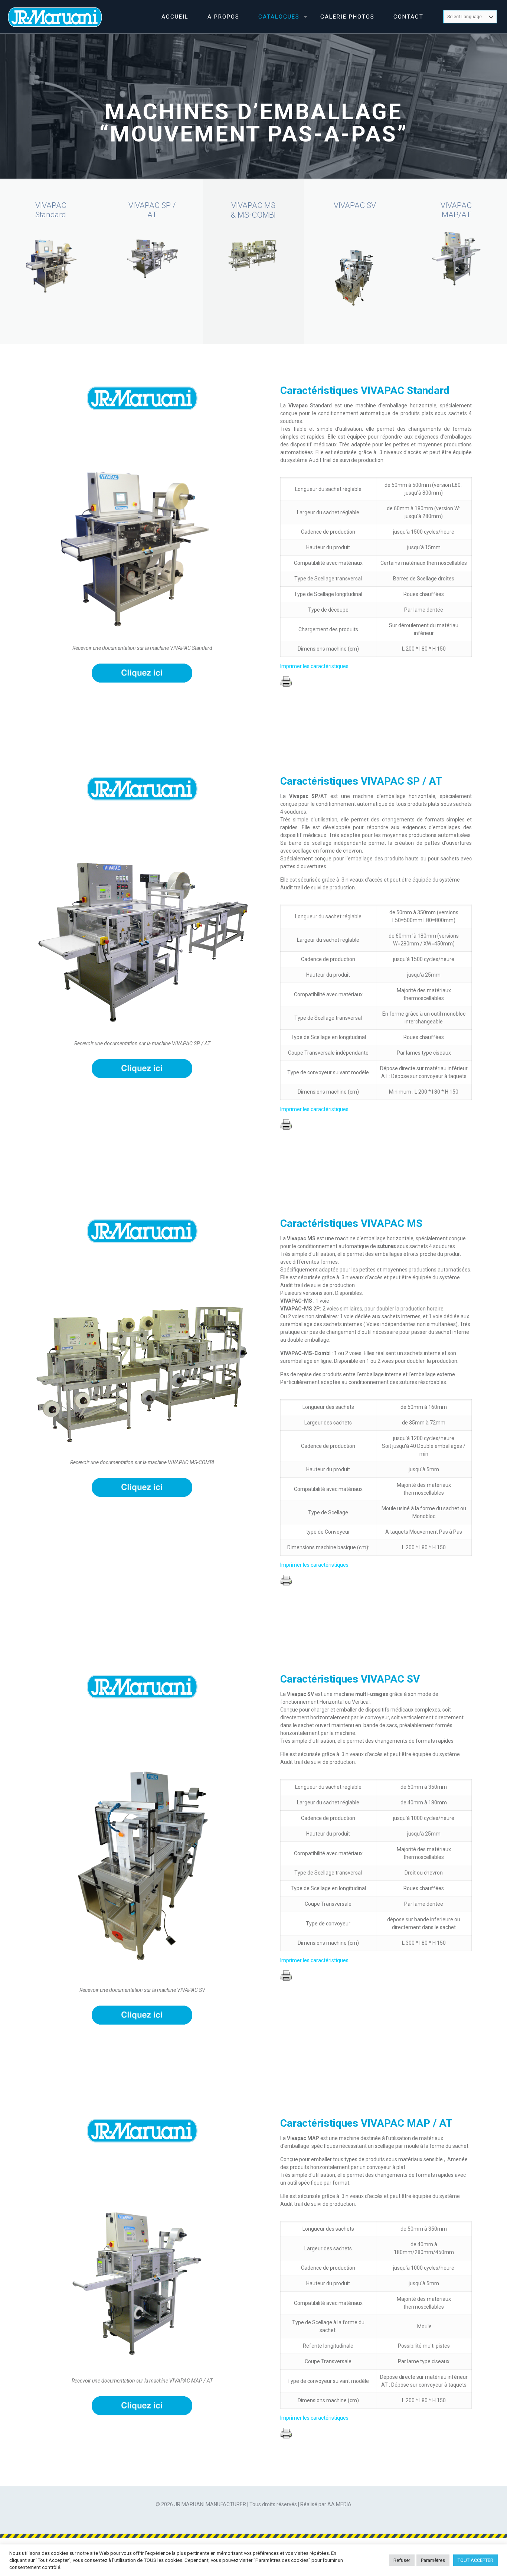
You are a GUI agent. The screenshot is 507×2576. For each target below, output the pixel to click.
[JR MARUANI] (55, 17)
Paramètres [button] (433, 2560)
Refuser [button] (402, 2560)
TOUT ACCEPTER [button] (475, 2560)
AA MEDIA (339, 2504)
